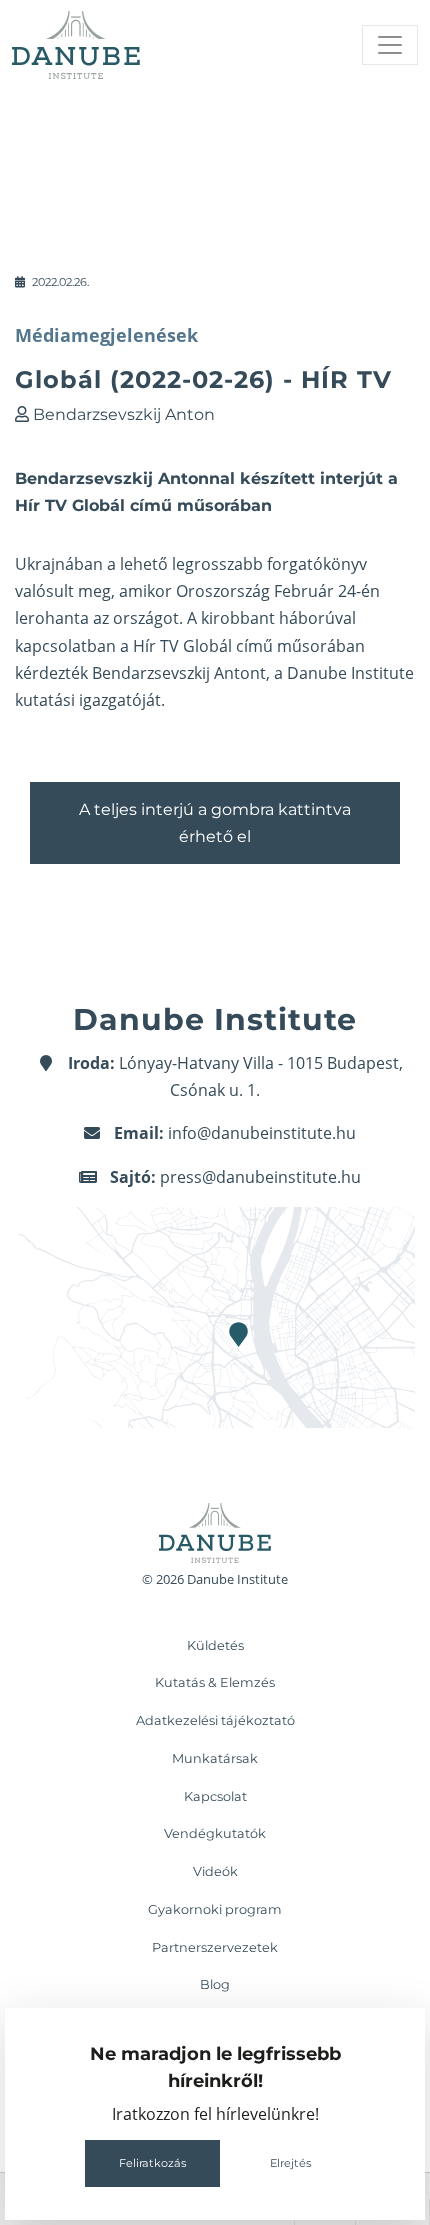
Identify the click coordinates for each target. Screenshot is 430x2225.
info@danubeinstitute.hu (262, 1133)
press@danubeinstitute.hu (260, 1177)
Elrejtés (290, 2163)
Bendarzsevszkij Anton (124, 414)
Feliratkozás (152, 2163)
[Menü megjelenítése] (390, 45)
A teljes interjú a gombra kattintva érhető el (215, 823)
